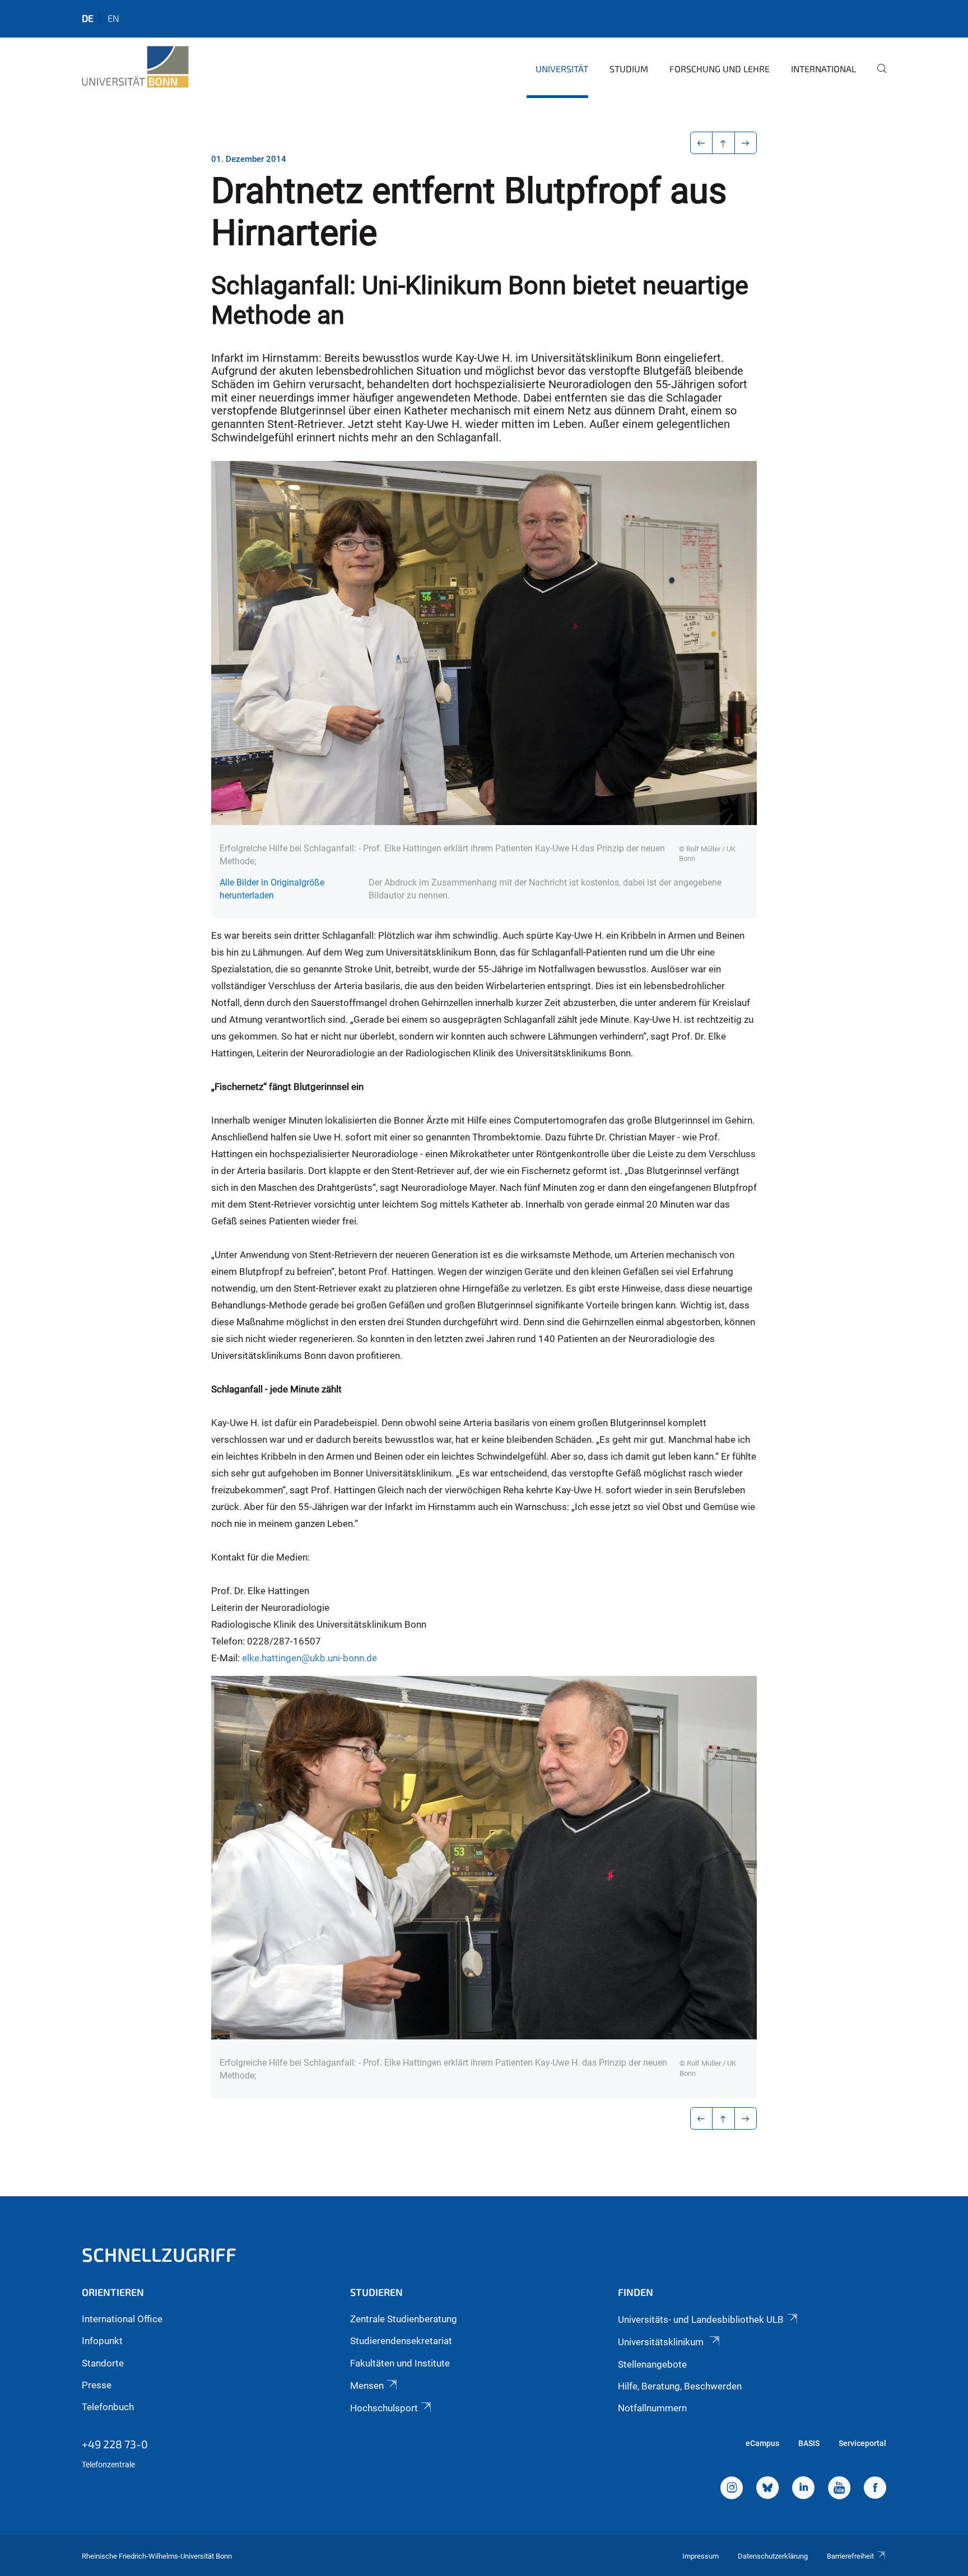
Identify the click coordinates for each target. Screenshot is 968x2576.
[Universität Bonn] (135, 67)
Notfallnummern (652, 2408)
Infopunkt (102, 2341)
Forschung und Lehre (720, 69)
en (113, 18)
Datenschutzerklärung (773, 2556)
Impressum (701, 2556)
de (88, 18)
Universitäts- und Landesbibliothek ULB (701, 2319)
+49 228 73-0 (115, 2444)
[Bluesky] (767, 2489)
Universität (562, 69)
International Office (122, 2319)
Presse (97, 2385)
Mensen (367, 2386)
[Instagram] (732, 2489)
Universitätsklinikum (662, 2342)
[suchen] (877, 76)
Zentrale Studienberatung (404, 2319)
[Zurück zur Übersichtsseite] (723, 143)
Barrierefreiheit (850, 2556)
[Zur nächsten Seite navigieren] (746, 143)
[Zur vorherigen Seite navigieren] (702, 143)
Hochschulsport (384, 2408)
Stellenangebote (652, 2364)
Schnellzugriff (159, 2254)
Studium (629, 69)
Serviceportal (862, 2443)
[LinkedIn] (803, 2489)
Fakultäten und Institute (400, 2363)
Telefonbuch (108, 2407)
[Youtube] (839, 2489)
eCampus (762, 2443)
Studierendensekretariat (401, 2341)
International (823, 69)
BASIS (809, 2443)
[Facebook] (875, 2489)
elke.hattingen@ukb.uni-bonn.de (310, 1658)
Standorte (103, 2363)
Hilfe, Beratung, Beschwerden (680, 2386)
